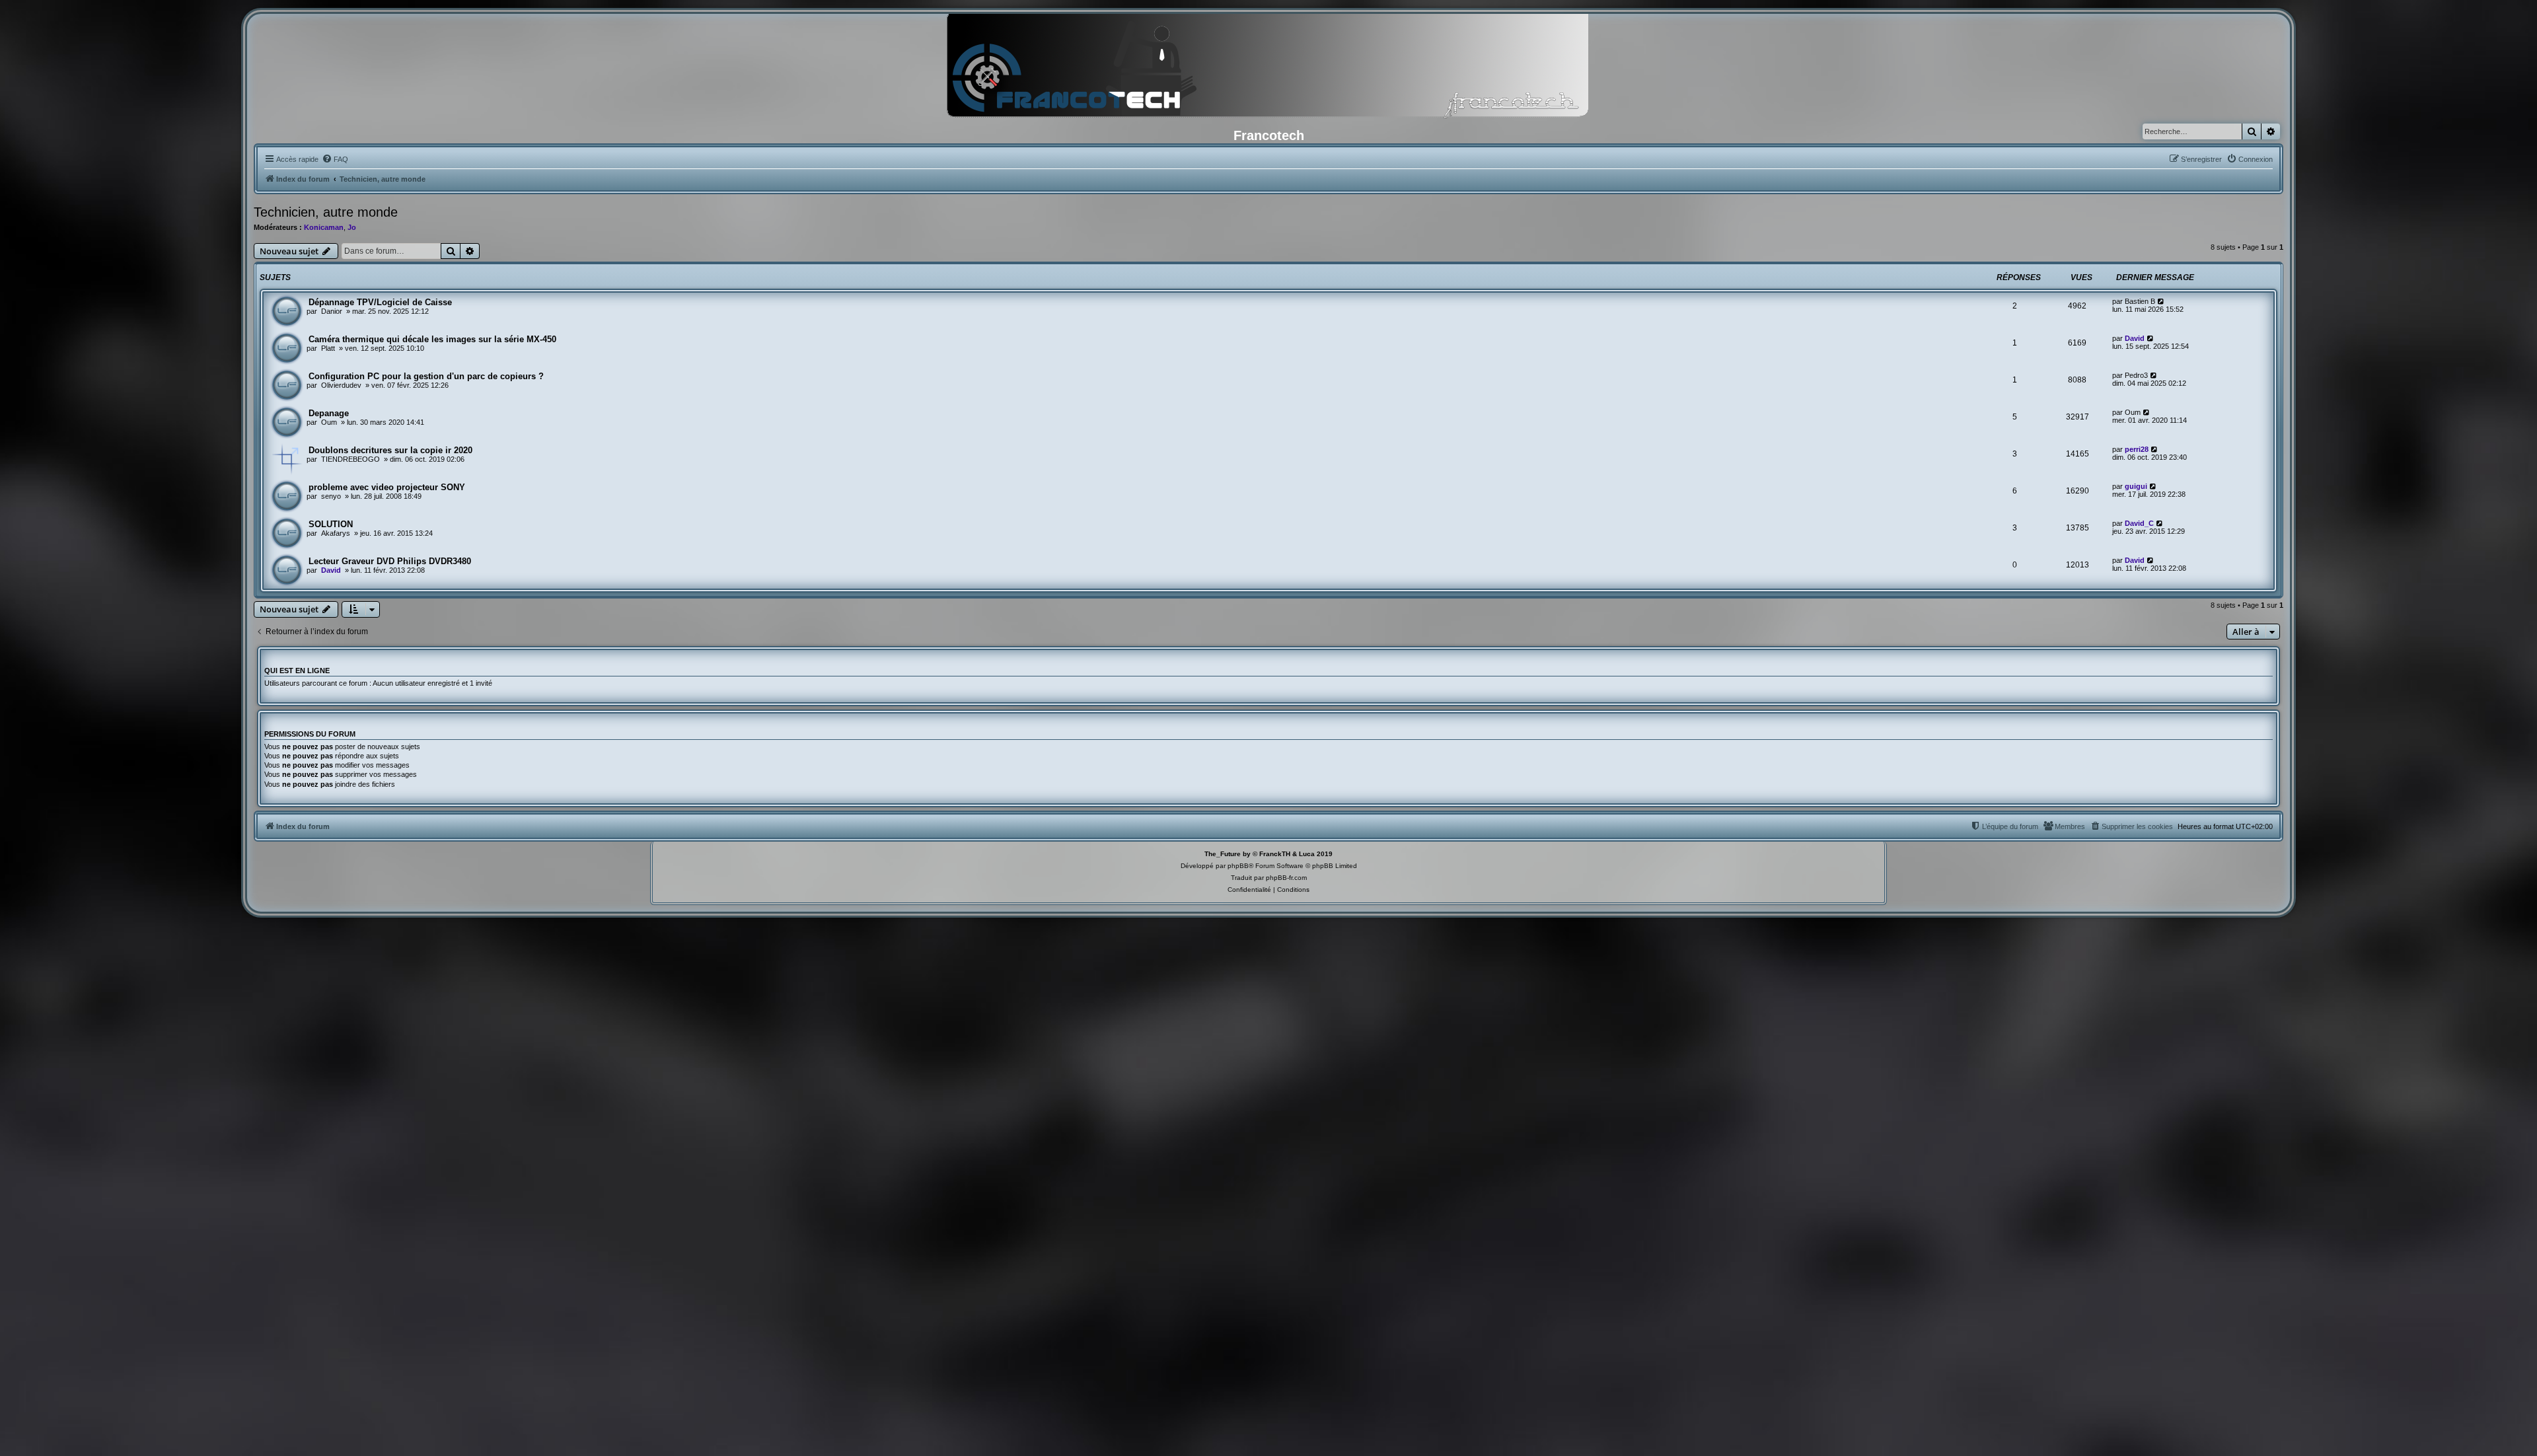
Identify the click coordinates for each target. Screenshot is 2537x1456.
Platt (328, 348)
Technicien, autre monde (326, 212)
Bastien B (2140, 301)
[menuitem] (335, 159)
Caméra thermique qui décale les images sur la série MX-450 (432, 339)
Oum (329, 422)
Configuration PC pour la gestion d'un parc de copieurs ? (426, 376)
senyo (331, 496)
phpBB (1238, 866)
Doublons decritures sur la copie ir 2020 (390, 450)
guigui (2136, 486)
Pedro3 (2136, 375)
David (2135, 338)
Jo (352, 227)
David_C (2139, 523)
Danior (332, 311)
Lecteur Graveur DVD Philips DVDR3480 (390, 561)
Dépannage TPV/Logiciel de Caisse (380, 302)
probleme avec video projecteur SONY (387, 487)
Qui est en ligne (297, 671)
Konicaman (324, 227)
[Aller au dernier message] (2161, 301)
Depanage (329, 413)
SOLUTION (331, 524)
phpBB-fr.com (1286, 878)
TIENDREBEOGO (350, 459)
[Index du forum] (1268, 69)
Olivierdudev (341, 385)
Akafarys (336, 533)
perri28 (2137, 449)
